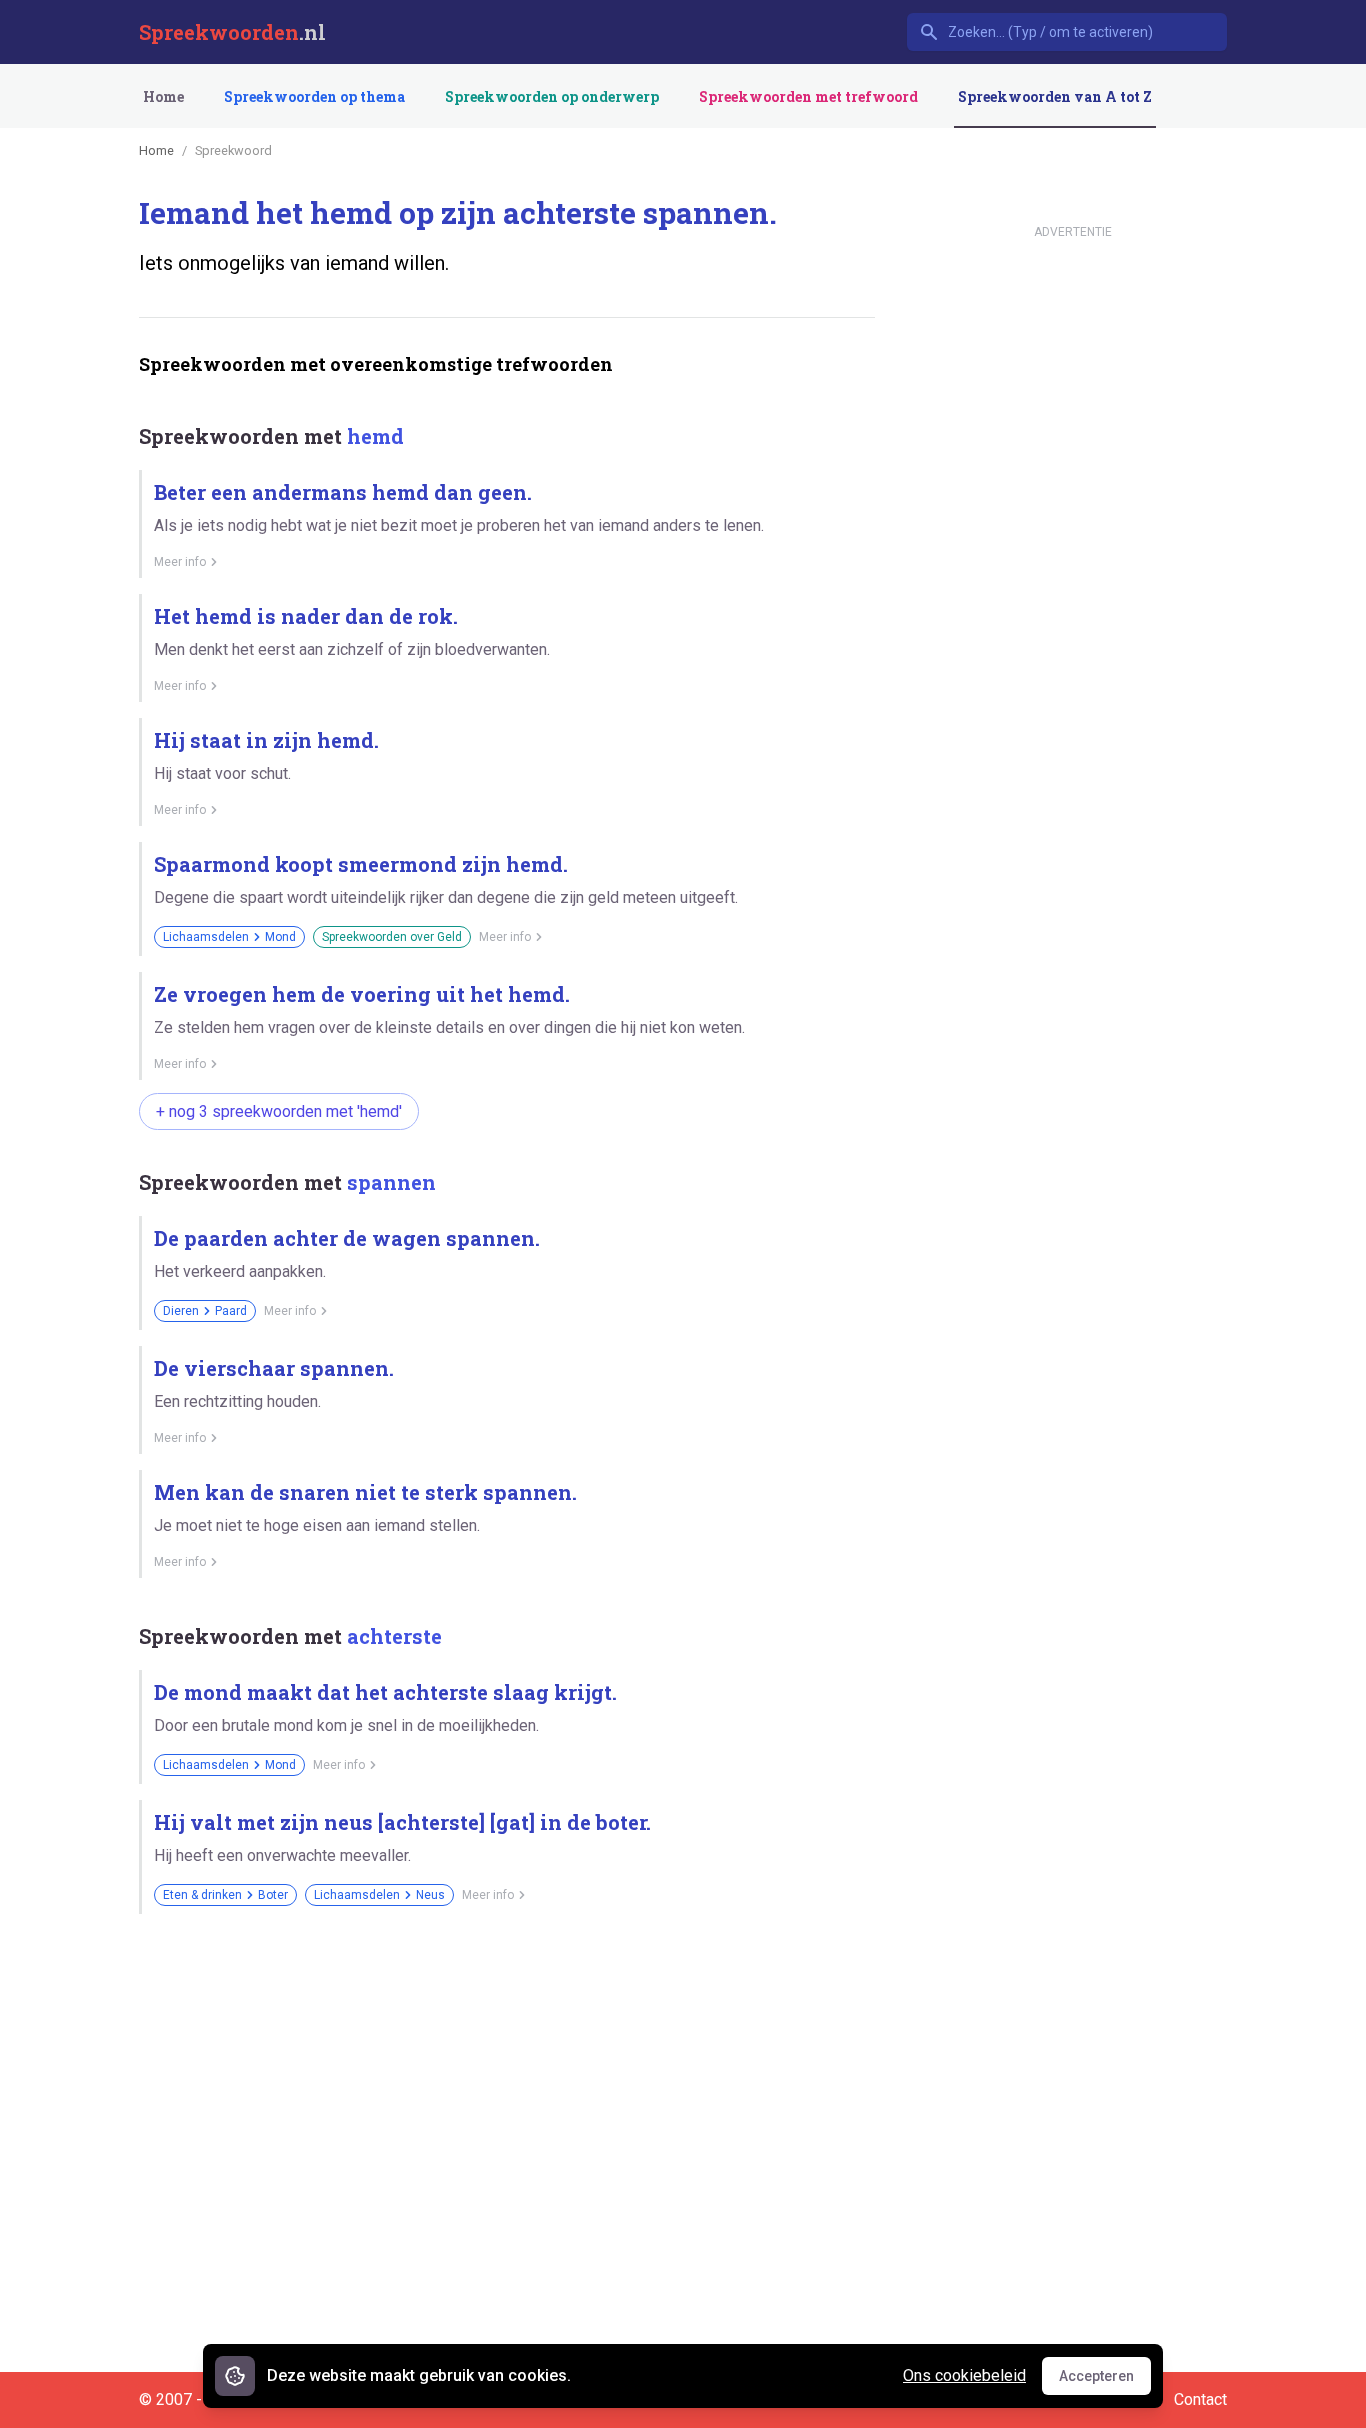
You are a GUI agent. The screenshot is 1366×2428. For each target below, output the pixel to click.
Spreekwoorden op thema (314, 96)
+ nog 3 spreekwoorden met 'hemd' (279, 1111)
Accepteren (1105, 2381)
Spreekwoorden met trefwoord (808, 96)
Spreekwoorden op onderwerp (552, 96)
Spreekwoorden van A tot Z (1055, 96)
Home (163, 96)
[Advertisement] (503, 1999)
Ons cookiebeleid (964, 2375)
